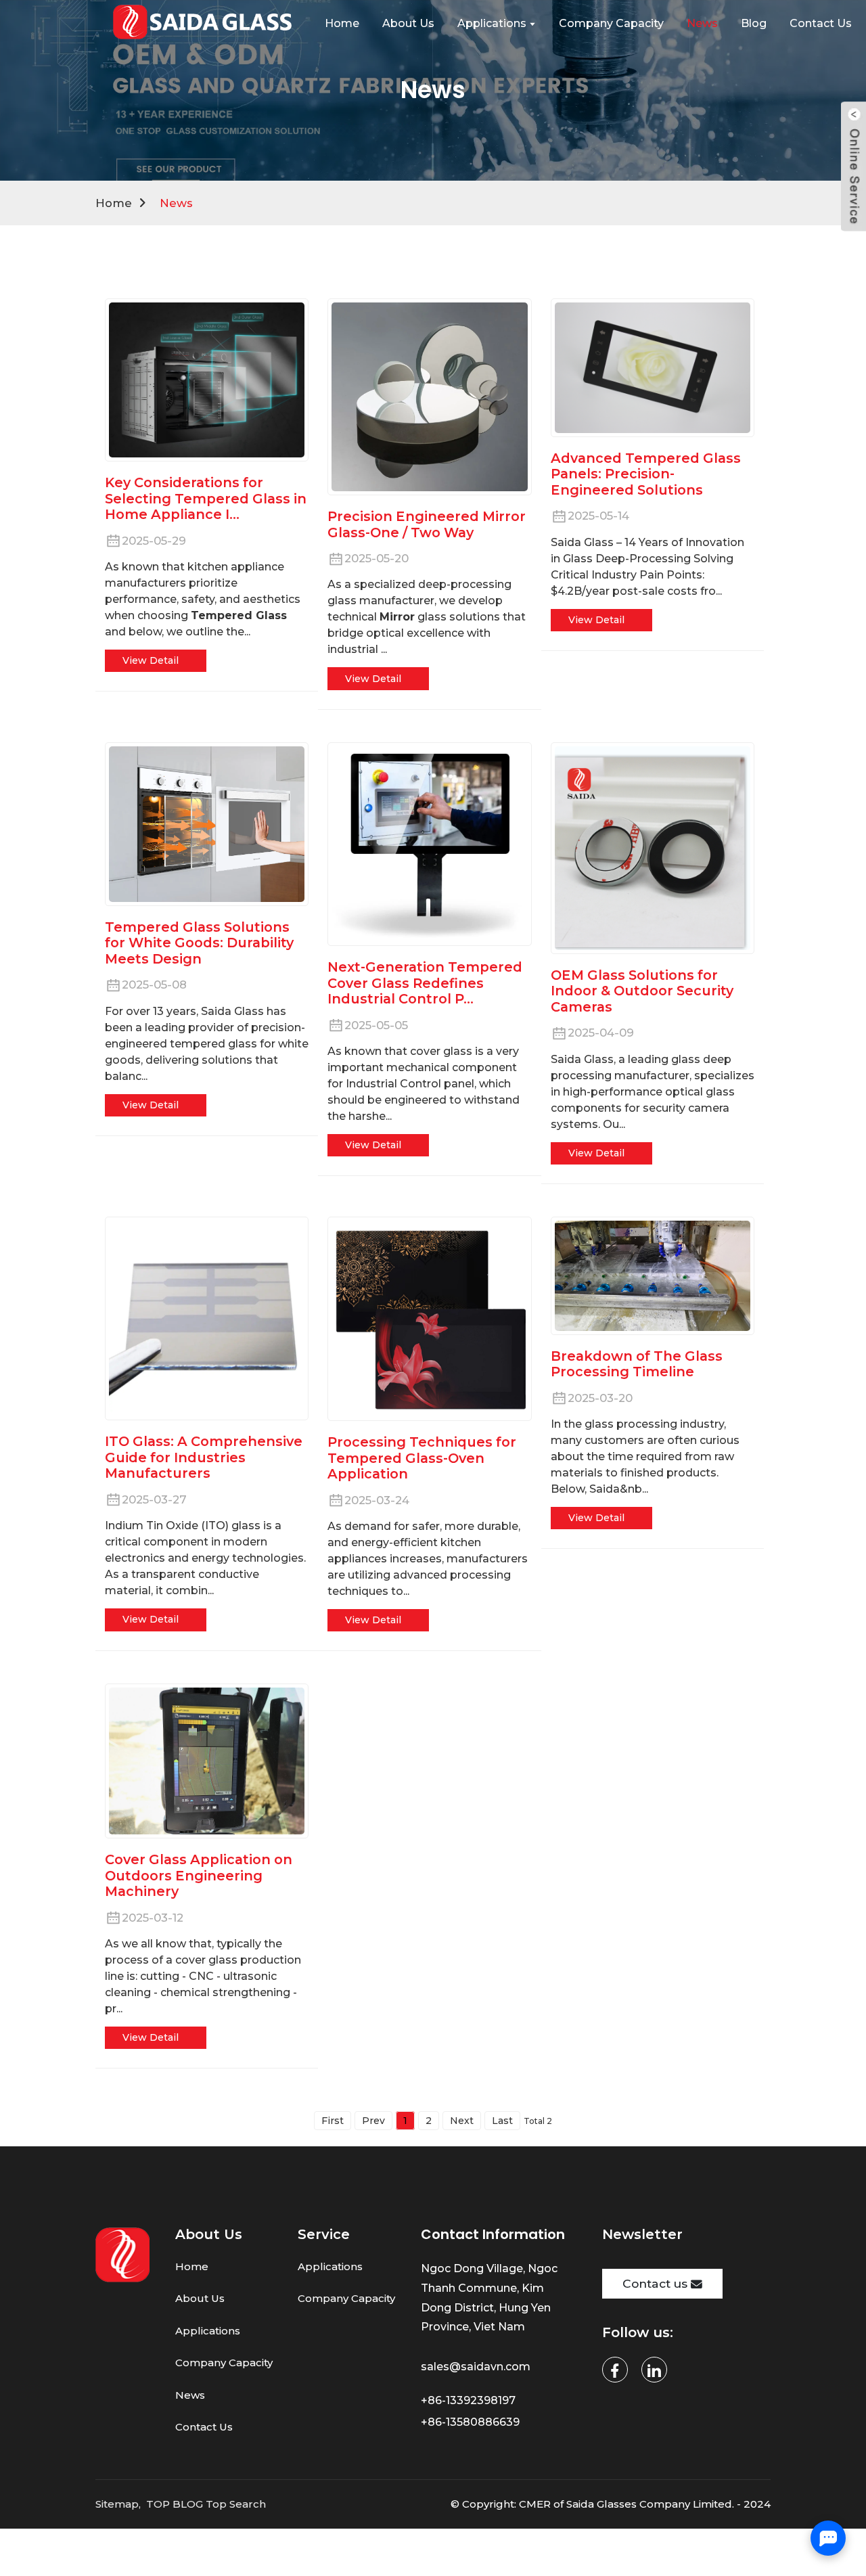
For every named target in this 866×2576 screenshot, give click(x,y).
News (176, 203)
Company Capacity (224, 2363)
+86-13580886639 (472, 2422)
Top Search (236, 2504)
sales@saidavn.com (477, 2367)
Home (114, 203)
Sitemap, (119, 2504)
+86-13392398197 (468, 2400)
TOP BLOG (175, 2504)
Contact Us (204, 2427)
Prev (373, 2121)
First (333, 2121)
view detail (151, 660)
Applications (208, 2331)
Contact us (655, 2283)
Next (462, 2121)
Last (502, 2121)
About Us (200, 2298)
